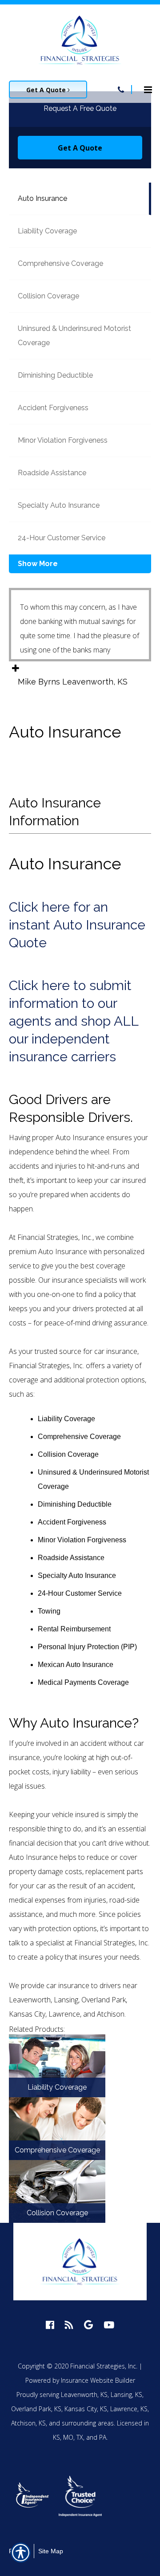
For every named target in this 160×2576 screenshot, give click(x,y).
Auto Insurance (42, 198)
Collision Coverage (48, 296)
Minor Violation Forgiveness (63, 440)
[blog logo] (69, 2325)
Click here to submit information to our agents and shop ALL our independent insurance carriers (74, 1021)
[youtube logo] (109, 2325)
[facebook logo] (50, 2325)
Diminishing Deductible (55, 375)
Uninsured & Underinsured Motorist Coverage (74, 336)
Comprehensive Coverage (60, 263)
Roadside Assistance (52, 473)
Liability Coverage (47, 231)
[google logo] (88, 2325)
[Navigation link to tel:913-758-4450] (121, 90)
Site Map (51, 2551)
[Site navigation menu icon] (148, 89)
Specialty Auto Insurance (59, 505)
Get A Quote (47, 90)
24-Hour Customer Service (62, 538)
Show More (38, 564)
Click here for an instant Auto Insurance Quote (77, 925)
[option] (33, 2496)
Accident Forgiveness (53, 408)
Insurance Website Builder (98, 2380)
